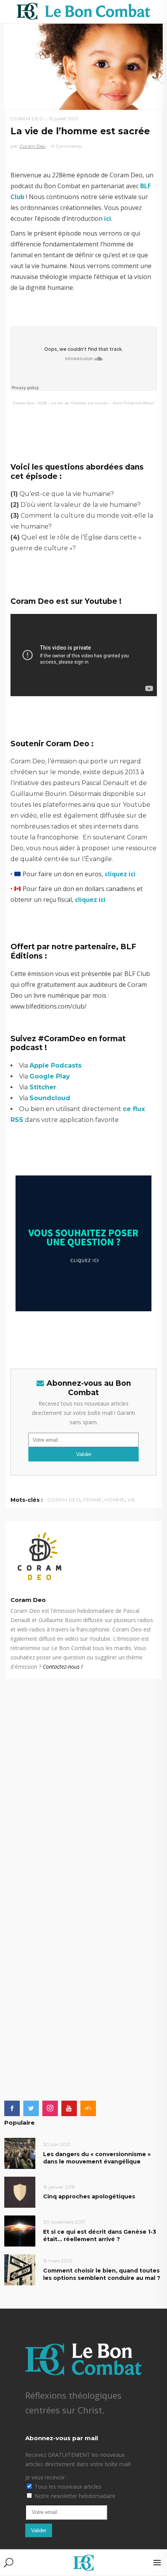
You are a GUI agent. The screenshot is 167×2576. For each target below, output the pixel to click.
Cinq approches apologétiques (89, 2196)
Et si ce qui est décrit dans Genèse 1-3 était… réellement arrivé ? (100, 2235)
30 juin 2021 (57, 2144)
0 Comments (66, 146)
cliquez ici (120, 874)
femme (92, 1500)
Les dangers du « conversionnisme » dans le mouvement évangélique (97, 2158)
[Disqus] (84, 1777)
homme (115, 1500)
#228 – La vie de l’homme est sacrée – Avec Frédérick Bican (96, 403)
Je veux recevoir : (46, 2477)
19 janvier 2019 (59, 2187)
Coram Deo (27, 119)
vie (131, 1500)
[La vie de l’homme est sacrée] (84, 1556)
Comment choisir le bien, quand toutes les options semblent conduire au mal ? (102, 2274)
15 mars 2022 (58, 2261)
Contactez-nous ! (63, 1667)
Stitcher (43, 1087)
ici (108, 218)
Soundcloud (50, 1098)
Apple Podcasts (56, 1065)
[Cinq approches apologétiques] (20, 2192)
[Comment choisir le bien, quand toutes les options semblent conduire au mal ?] (20, 2269)
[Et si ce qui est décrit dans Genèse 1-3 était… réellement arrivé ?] (20, 2230)
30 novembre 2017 (64, 2222)
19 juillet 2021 (63, 119)
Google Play (50, 1076)
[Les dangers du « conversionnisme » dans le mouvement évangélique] (20, 2153)
